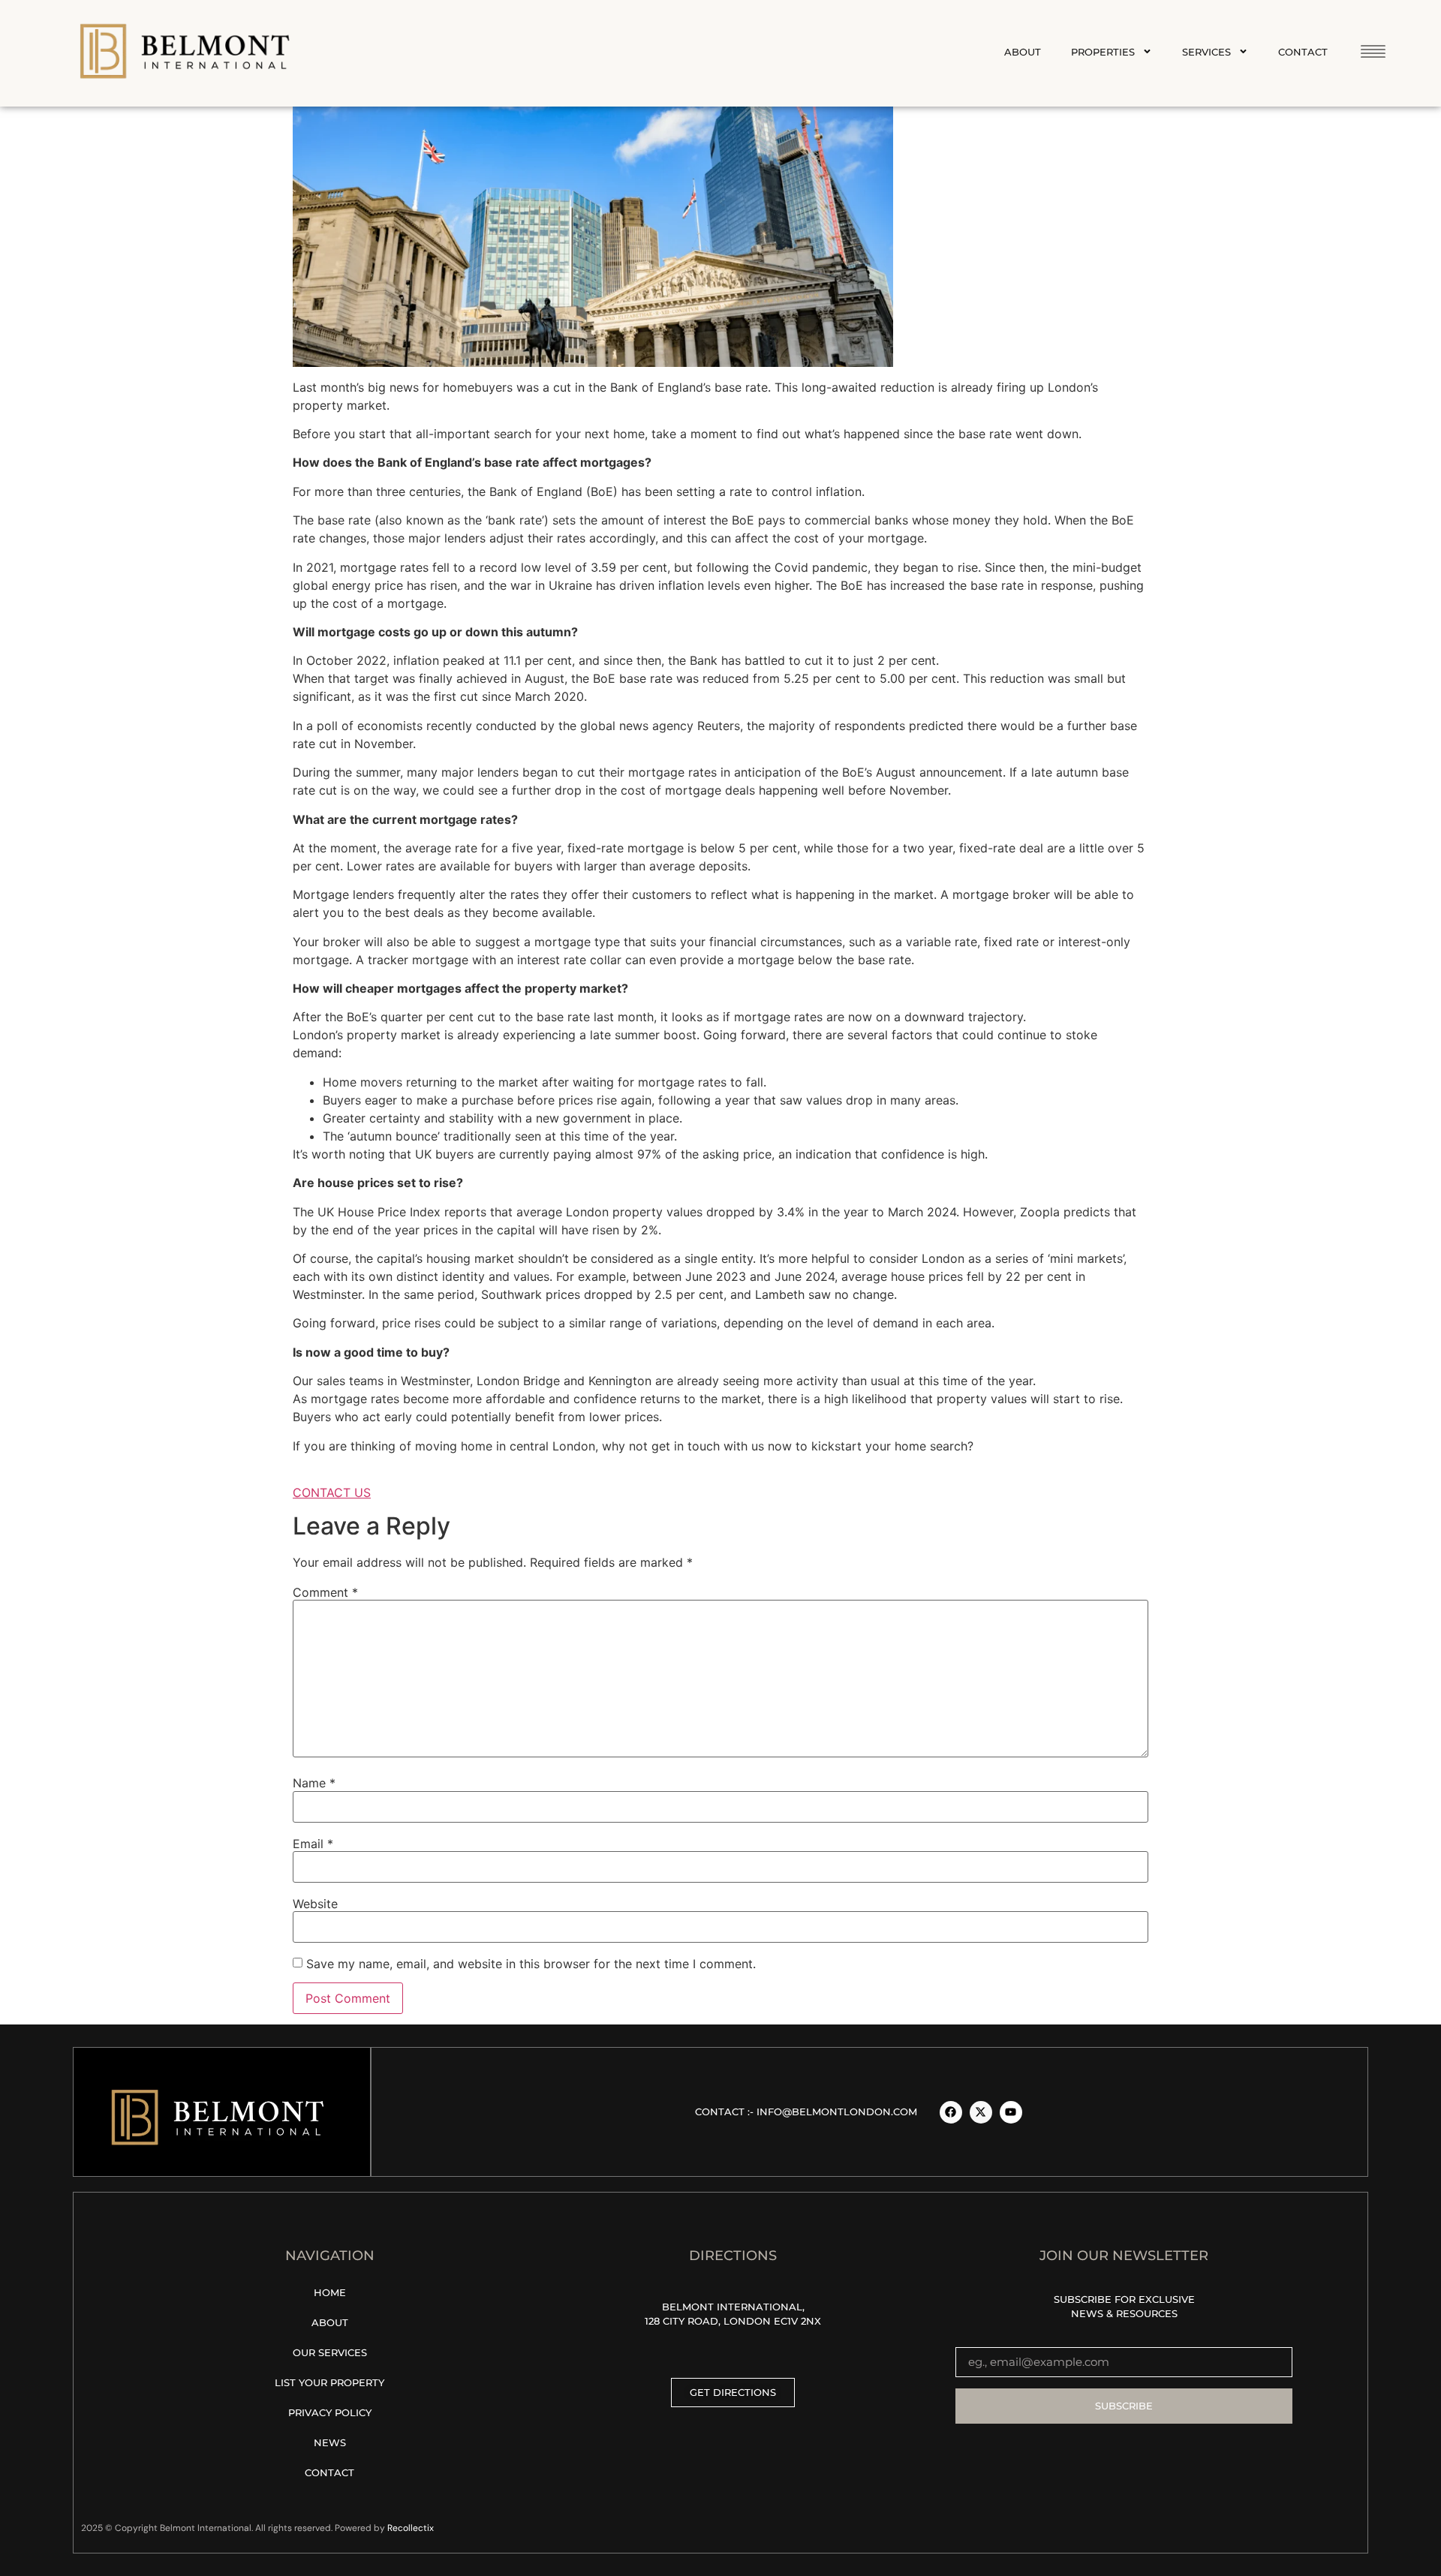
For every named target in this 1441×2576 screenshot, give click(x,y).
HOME (330, 2292)
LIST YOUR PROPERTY (329, 2382)
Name (314, 1783)
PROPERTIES (1103, 52)
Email (313, 1844)
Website (315, 1904)
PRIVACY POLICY (330, 2412)
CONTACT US (332, 1492)
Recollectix (411, 2528)
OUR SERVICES (330, 2352)
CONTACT (1303, 52)
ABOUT (1023, 52)
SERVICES (1206, 52)
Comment (325, 1592)
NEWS (330, 2442)
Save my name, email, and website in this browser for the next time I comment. (531, 1964)
